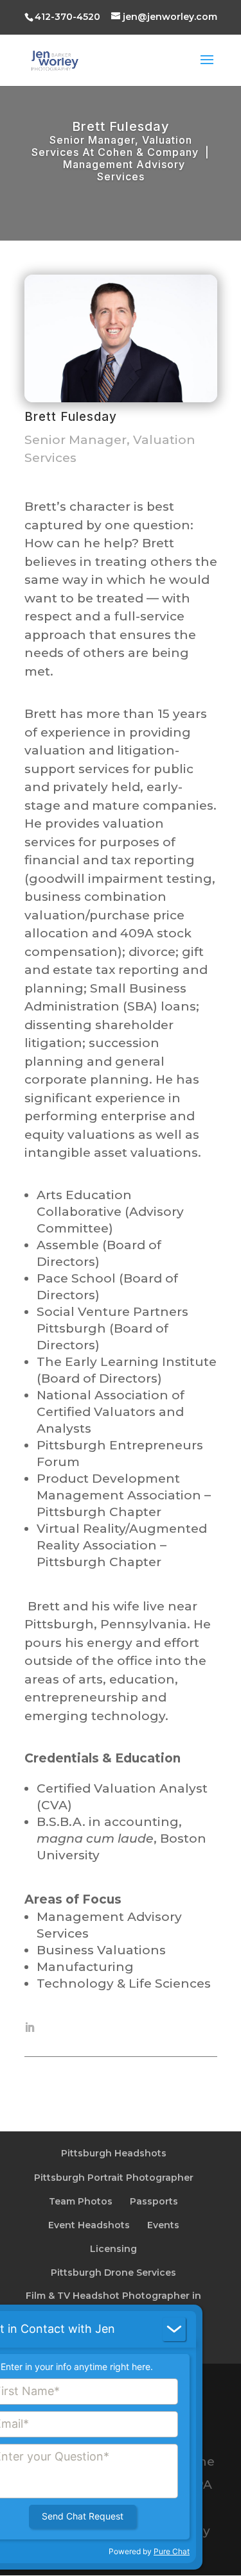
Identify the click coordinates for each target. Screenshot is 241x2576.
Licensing (113, 2249)
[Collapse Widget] (174, 2329)
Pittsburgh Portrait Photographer (114, 2178)
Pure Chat (172, 2551)
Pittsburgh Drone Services (113, 2273)
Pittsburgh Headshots (114, 2153)
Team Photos (81, 2201)
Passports (154, 2201)
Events (163, 2225)
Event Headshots (89, 2225)
